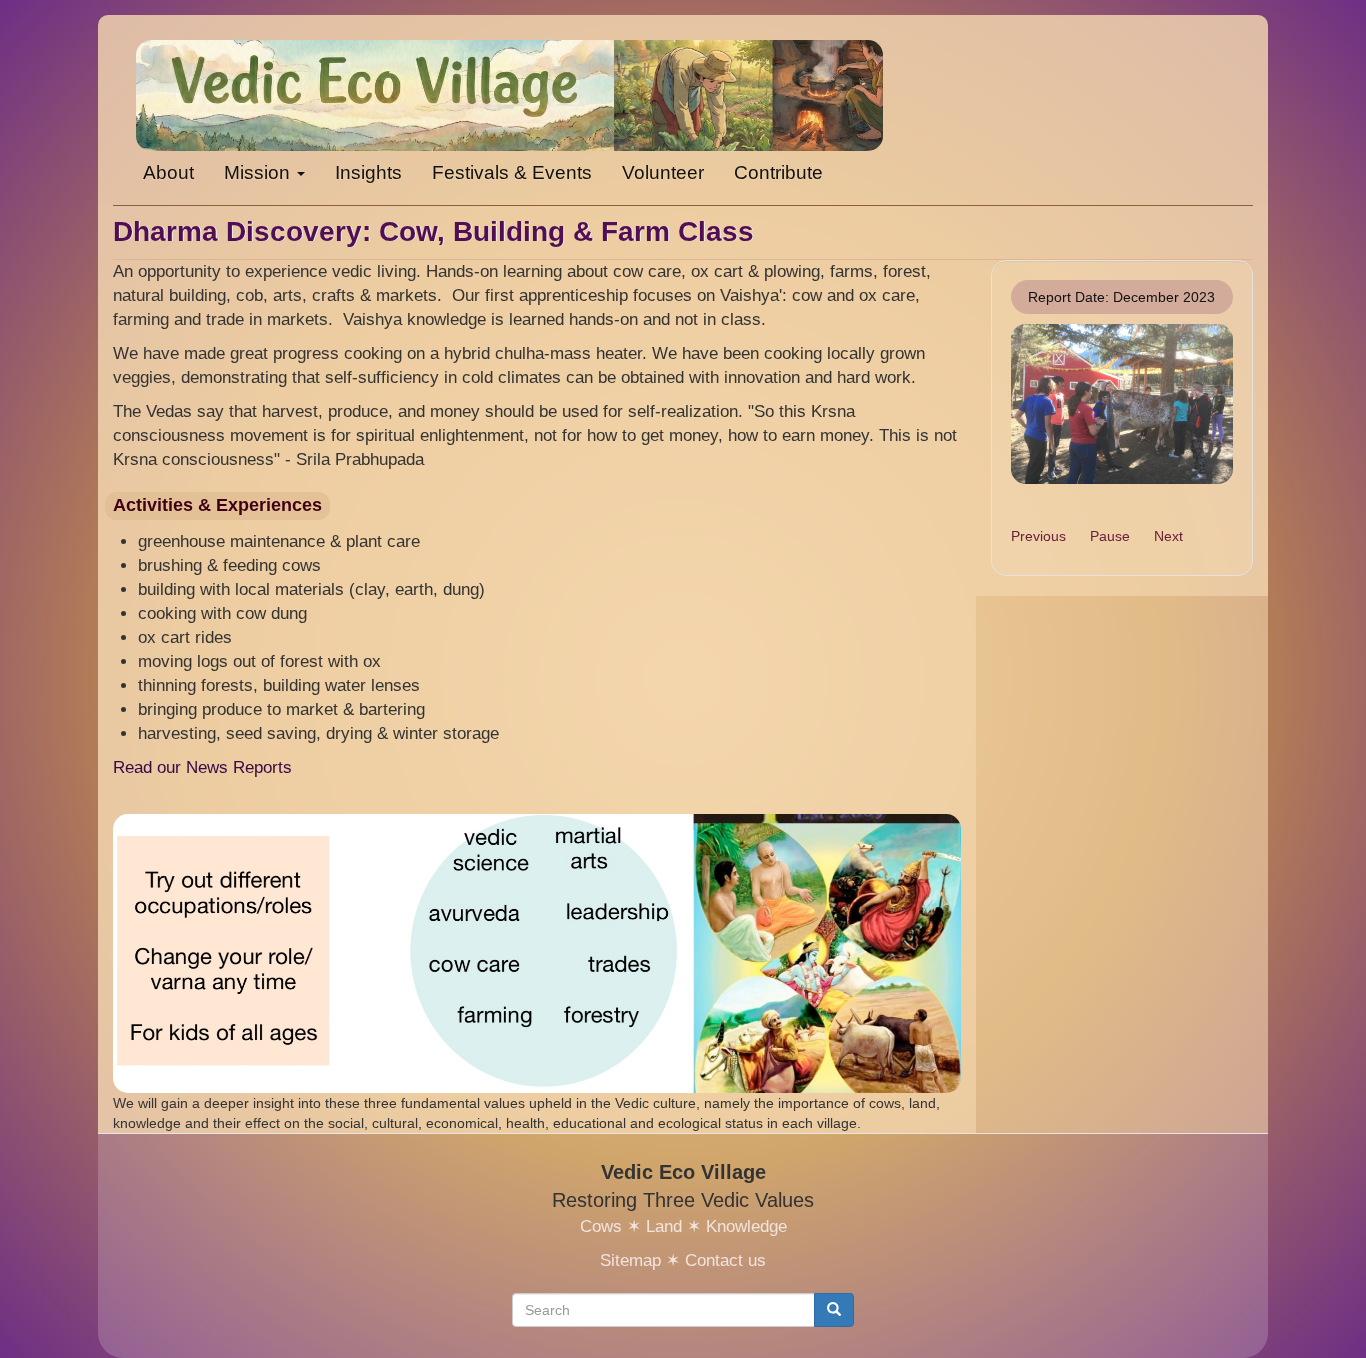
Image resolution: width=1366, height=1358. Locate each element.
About (168, 172)
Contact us (725, 1260)
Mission (259, 172)
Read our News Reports (202, 767)
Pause (1110, 536)
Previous (1038, 536)
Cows (601, 1226)
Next (1168, 536)
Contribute (778, 172)
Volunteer (663, 172)
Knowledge (746, 1226)
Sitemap (630, 1260)
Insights (368, 172)
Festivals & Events (512, 172)
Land (664, 1226)
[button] (1122, 403)
